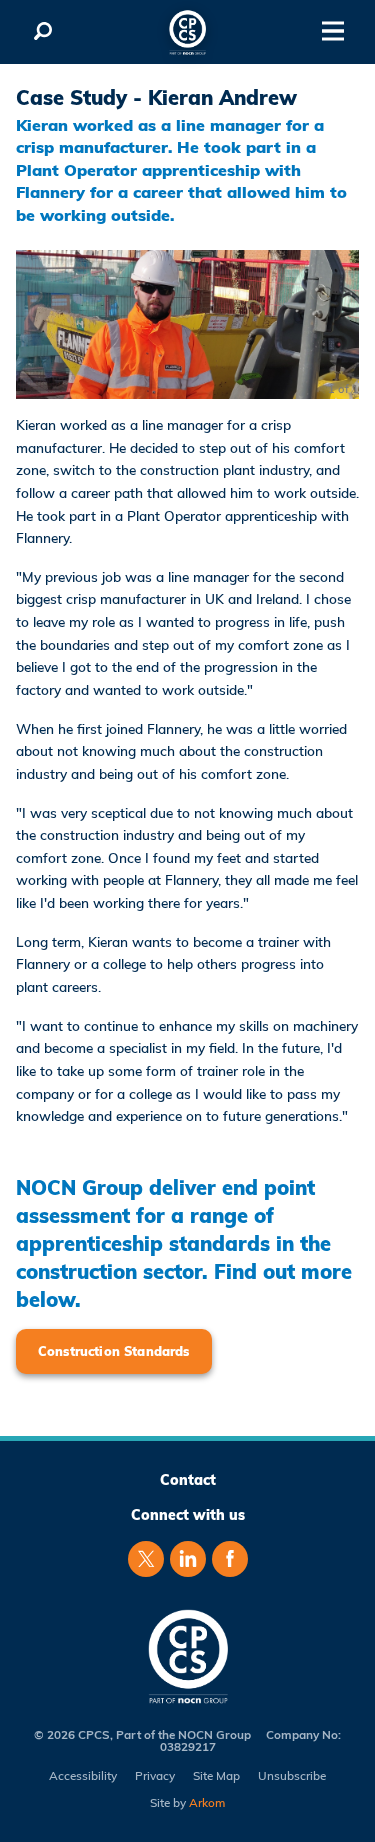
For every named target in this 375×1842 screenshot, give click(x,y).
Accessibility (83, 1776)
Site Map (216, 1776)
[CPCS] (188, 32)
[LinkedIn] (188, 1559)
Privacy (155, 1776)
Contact (188, 1480)
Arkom (207, 1802)
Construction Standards (114, 1351)
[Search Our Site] (43, 32)
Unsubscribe (292, 1776)
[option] (187, 324)
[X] (146, 1559)
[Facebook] (230, 1559)
